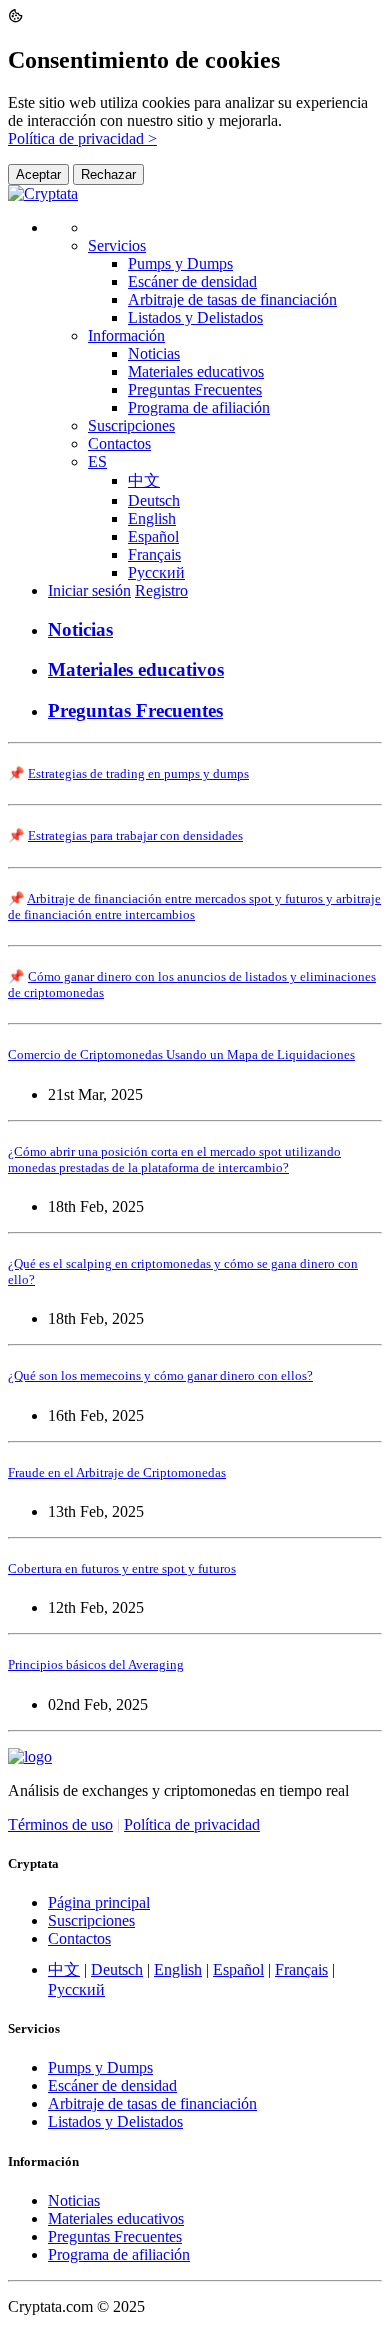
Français (154, 554)
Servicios (117, 245)
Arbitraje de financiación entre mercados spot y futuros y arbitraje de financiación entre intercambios (194, 906)
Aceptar (38, 174)
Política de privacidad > (82, 138)
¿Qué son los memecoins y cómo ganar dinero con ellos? (160, 1375)
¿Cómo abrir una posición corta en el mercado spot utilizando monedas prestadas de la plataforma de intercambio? (174, 1159)
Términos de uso (60, 1824)
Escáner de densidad (192, 281)
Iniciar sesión (89, 590)
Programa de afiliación (199, 407)
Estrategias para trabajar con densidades (135, 835)
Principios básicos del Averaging (96, 1664)
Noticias (154, 353)
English (152, 518)
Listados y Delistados (195, 317)
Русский (156, 572)
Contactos (119, 443)
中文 (144, 480)
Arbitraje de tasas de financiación (232, 299)
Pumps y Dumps (180, 263)
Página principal (99, 1902)
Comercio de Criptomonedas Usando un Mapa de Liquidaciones (181, 1054)
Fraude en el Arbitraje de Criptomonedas (117, 1472)
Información (126, 335)
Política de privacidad (192, 1824)
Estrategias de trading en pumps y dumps (138, 773)
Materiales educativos (196, 371)
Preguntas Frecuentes (195, 389)
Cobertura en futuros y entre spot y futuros (122, 1568)
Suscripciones (131, 425)
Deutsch (154, 500)
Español (153, 536)
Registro (161, 590)
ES (97, 461)
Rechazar (108, 174)
